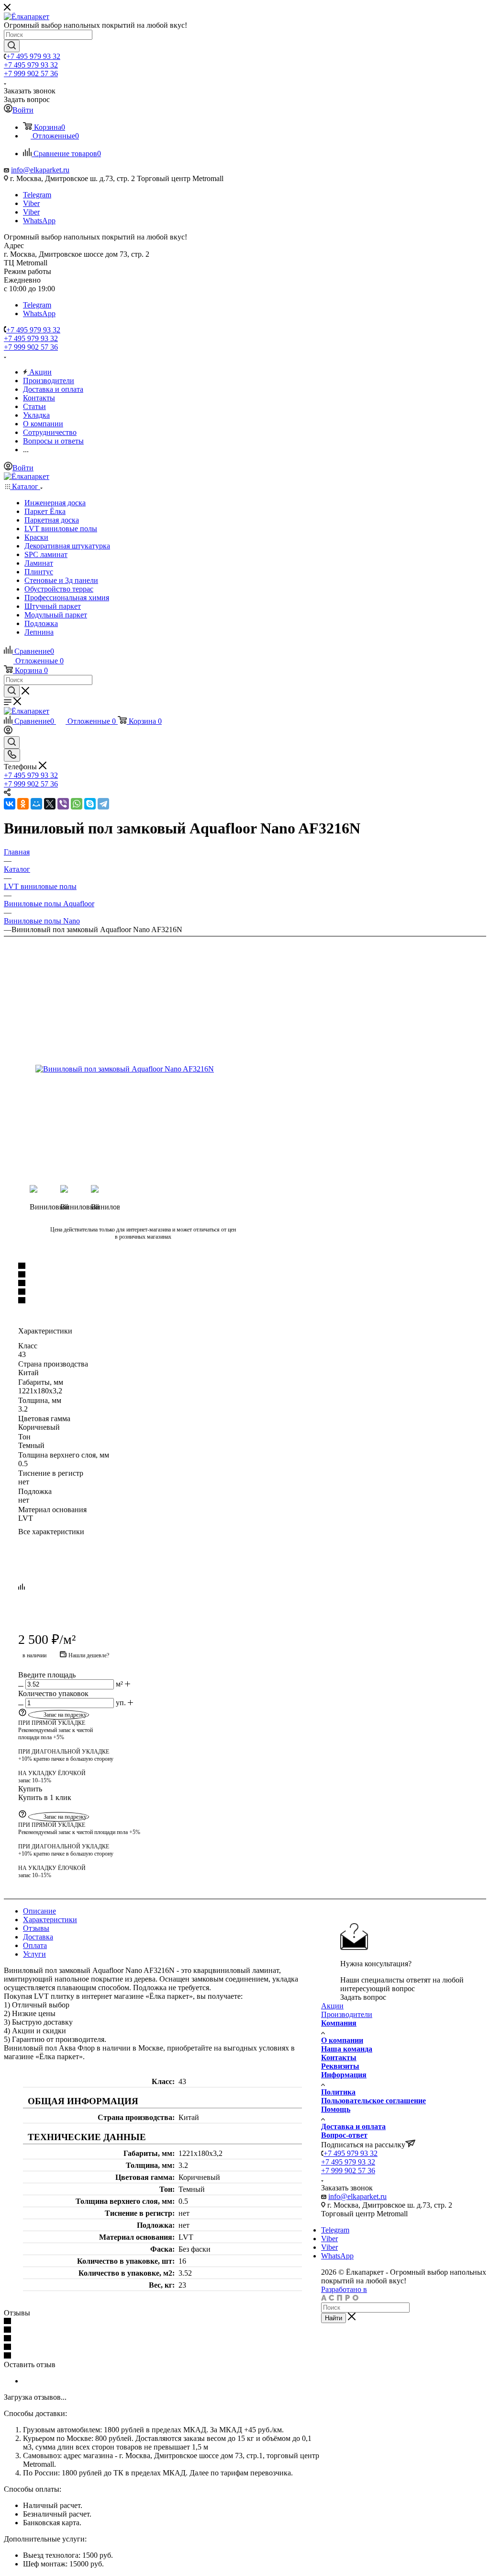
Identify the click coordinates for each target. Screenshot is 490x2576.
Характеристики (50, 1920)
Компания (339, 2023)
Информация (344, 2075)
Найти (334, 2318)
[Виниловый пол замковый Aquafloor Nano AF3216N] (143, 1069)
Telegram (37, 195)
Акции (332, 2006)
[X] (50, 804)
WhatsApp (39, 221)
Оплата (35, 1945)
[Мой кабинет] (8, 732)
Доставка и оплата (353, 2126)
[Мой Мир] (36, 804)
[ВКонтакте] (10, 804)
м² (119, 1684)
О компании (342, 2040)
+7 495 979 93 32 (33, 56)
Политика (338, 2092)
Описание (39, 1911)
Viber (31, 203)
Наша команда (347, 2049)
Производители (347, 2014)
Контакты (339, 2057)
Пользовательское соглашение (373, 2101)
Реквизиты (340, 2066)
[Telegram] (103, 804)
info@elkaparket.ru (40, 170)
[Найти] (12, 46)
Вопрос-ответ (344, 2135)
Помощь (336, 2109)
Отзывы (36, 1928)
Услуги (34, 1954)
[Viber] (63, 804)
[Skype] (90, 804)
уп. (121, 1703)
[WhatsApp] (77, 804)
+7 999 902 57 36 (31, 74)
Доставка (38, 1937)
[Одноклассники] (23, 804)
